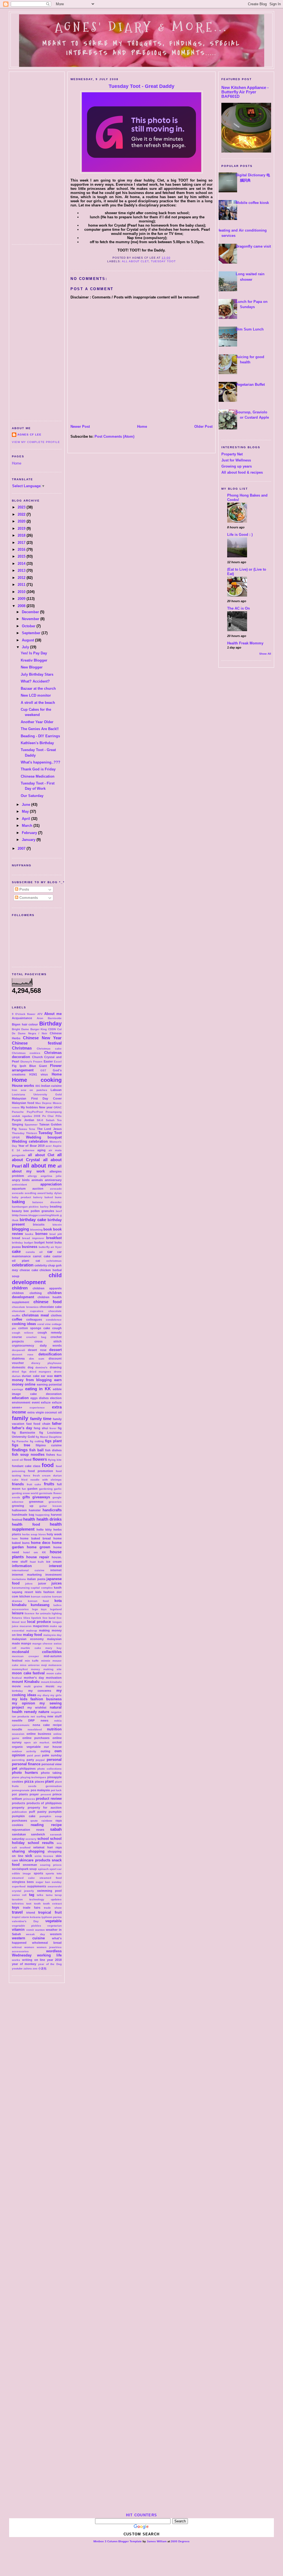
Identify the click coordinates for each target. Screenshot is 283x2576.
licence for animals (38, 1613)
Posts (24, 889)
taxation (17, 1899)
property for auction (45, 1808)
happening (42, 1515)
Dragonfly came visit (253, 246)
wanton (40, 1930)
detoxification (50, 1354)
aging (41, 1150)
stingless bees (23, 1882)
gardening (46, 1489)
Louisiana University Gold (37, 1094)
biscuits (39, 1224)
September (32, 633)
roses (40, 1830)
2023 (22, 507)
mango (26, 1643)
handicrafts (52, 1510)
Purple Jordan (23, 1120)
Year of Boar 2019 (31, 1146)
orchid (57, 1742)
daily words (51, 1345)
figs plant (53, 1441)
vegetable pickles (27, 1926)
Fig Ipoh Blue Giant (29, 1066)
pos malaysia (40, 1790)
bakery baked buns (48, 1197)
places (40, 1782)
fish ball (36, 1450)
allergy (32, 1176)
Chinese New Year (42, 1038)
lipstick (36, 1618)
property (18, 1808)
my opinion (23, 1703)
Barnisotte (55, 1018)
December (31, 612)
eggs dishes (40, 1398)
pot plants (20, 1794)
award (41, 1193)
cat (38, 1261)
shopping (36, 1851)
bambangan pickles (25, 1207)
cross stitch (48, 1341)
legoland (56, 1609)
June (27, 805)
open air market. (37, 1742)
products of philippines (44, 1803)
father (57, 1424)
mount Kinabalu (26, 1682)
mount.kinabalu (51, 1682)
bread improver (33, 1238)
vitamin (18, 1930)
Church (37, 1057)
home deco (41, 1543)
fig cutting (37, 1441)
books (29, 1234)
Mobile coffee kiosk (252, 203)
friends (18, 1484)
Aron (40, 1018)
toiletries (18, 1904)
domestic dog (23, 1367)
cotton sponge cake (34, 1328)
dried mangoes (40, 1372)
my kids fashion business (37, 1699)
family (20, 1418)
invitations (19, 1579)
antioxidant (19, 1185)
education (20, 1398)
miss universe (30, 1665)
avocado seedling (24, 1193)
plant (49, 1781)
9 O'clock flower (24, 1014)
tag (32, 1895)
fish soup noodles (28, 1454)
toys (15, 1907)
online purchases (36, 1738)
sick (29, 1856)
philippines (27, 1769)
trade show (53, 1908)
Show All (265, 654)
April (27, 819)
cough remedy (50, 1332)
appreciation (51, 1184)
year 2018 (54, 1960)
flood (28, 1460)
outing (45, 1751)
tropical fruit (50, 1912)
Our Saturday (32, 796)
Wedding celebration (30, 1141)
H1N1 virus (39, 1074)
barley (44, 1207)
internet (56, 1570)
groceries (55, 1502)
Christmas (22, 1048)
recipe (56, 1825)
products (19, 1803)
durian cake (31, 1376)
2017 (22, 543)
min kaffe (32, 1661)
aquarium (19, 1189)
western (56, 1934)
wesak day (35, 1934)
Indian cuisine (51, 1086)
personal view (52, 1764)
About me (53, 1014)
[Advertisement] (37, 156)
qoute (34, 1821)
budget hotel (44, 1242)
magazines (41, 1626)
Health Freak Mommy (245, 643)
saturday (18, 1839)
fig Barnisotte (23, 1433)
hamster (35, 1510)
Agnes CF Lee (29, 435)
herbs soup (30, 1534)
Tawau (23, 1129)
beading (56, 1206)
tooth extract (52, 1904)
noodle (17, 1729)
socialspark (20, 1869)
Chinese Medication (38, 776)
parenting (18, 1760)
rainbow (47, 1821)
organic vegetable (26, 1747)
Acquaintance (22, 1018)
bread (16, 1238)
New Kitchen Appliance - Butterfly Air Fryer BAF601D (245, 92)
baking (18, 1202)
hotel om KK (35, 1552)
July (26, 647)
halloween (19, 1510)
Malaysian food (23, 1103)
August (28, 640)
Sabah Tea (54, 1120)
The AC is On (239, 608)
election (56, 1398)
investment (53, 1575)
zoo (35, 1968)
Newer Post (80, 427)
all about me (39, 1166)
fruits (49, 1484)
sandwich (38, 1834)
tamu (49, 1895)
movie (16, 1686)
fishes (51, 1455)
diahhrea (18, 1358)
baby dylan (54, 1193)
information (22, 1566)
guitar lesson (50, 1506)
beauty (17, 1211)
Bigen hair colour (25, 1024)
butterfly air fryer (50, 1247)
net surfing (38, 1716)
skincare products (35, 1860)
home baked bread (36, 1538)
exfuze (46, 1402)
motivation (54, 1678)
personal (54, 1760)
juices (57, 1583)
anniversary (53, 1180)
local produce (39, 1622)
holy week (54, 1534)
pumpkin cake (24, 1816)
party (30, 1760)
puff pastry (38, 1812)
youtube (17, 1968)
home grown (39, 1547)
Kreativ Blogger (34, 660)
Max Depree (44, 1103)
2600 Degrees (180, 2541)
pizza (29, 1781)
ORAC (58, 1107)
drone (58, 1372)
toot (29, 1904)
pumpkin (55, 1812)
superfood (19, 1886)
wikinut (17, 1947)
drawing (56, 1367)
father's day (22, 1428)
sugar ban (43, 1882)
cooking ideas (24, 1324)
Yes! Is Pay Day (34, 653)
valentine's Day (25, 1921)
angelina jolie (51, 1176)
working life (49, 1955)
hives (42, 1534)
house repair (38, 1557)
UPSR (16, 1138)
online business (39, 1734)
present (46, 1794)
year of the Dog (50, 1964)
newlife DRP (23, 1720)
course (17, 1337)
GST (43, 1070)
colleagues (34, 1320)
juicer (42, 1583)
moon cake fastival (28, 1673)
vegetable (53, 1921)
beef (59, 1211)
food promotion (40, 1471)
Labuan (56, 1090)
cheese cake (29, 1270)
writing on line (34, 1960)
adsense (29, 1150)
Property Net (232, 454)
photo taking (51, 1773)
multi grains (33, 1686)
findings (20, 1450)
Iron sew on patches (30, 1090)
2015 (22, 556)
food (48, 1465)
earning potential (49, 1384)
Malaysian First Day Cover (37, 1098)
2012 (22, 578)
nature (44, 1712)
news (44, 1720)
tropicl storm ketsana (26, 1917)
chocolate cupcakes (28, 1311)
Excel (58, 1062)
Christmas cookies (26, 1053)
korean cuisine (41, 1597)
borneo (41, 1234)
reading (37, 1825)
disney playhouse (47, 1363)
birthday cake (33, 1220)
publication (19, 1812)
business (30, 1247)
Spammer (31, 1125)
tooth (37, 1904)
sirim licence (44, 1856)
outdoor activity (24, 1751)
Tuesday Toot (50, 1133)
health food (26, 1524)
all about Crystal (37, 1157)
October (29, 626)
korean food (38, 1601)
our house (53, 1747)
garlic (58, 1489)
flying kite (55, 1460)
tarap (58, 1895)
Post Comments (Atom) (114, 436)
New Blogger (32, 667)
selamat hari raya (47, 1847)
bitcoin (57, 1225)
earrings (18, 1389)
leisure (18, 1613)
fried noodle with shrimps (41, 1480)
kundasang (40, 1605)
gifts (26, 1497)
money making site (46, 1669)
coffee (17, 1319)
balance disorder (47, 1202)
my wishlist (37, 1707)
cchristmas (54, 1261)
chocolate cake (51, 1307)
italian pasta (36, 1579)
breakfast (54, 1238)
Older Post (203, 427)
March (28, 826)
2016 (22, 549)
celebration (23, 1265)
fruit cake (34, 1484)
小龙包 (42, 1968)
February (30, 833)
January (29, 840)
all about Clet (41, 1155)
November (31, 619)
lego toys (40, 1609)
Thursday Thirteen (24, 1133)
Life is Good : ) (240, 535)
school (43, 1839)
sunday (57, 1882)
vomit (30, 1930)
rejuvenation (21, 1830)
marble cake (31, 1648)
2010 (22, 592)
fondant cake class (26, 1466)
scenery (31, 1839)
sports (38, 1873)
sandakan (19, 1834)
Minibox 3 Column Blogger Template (118, 2541)
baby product (21, 1197)
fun (24, 1489)
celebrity (41, 1265)
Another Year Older (37, 722)
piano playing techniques (29, 1777)
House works (23, 1086)
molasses (55, 1665)
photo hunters (25, 1773)
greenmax (36, 1502)
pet (15, 1768)
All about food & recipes (242, 472)
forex (27, 1475)
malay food (32, 1635)
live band (49, 1618)
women (29, 1947)
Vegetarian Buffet (250, 385)
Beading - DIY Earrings (40, 736)
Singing (18, 1124)
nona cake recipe (47, 1725)
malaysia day (53, 1635)
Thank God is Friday (38, 769)
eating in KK (38, 1389)
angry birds (21, 1180)
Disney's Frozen (32, 1062)
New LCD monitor (36, 695)
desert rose (37, 1350)
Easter (48, 1061)
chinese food (48, 1302)
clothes (56, 1315)
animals (37, 1180)
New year (46, 1107)
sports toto (54, 1873)
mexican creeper (25, 1656)
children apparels (47, 1288)
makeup (32, 1631)
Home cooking (37, 1080)
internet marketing (27, 1575)
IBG (38, 1086)
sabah (56, 1829)
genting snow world (25, 1493)
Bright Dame (20, 1029)
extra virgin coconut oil (44, 1412)
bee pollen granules (39, 1211)
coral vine (44, 1324)
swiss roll (19, 1895)
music (50, 1686)
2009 (22, 599)
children (20, 1288)
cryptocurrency (23, 1345)
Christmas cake (49, 1049)
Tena (32, 1129)
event (36, 1402)
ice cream (54, 1562)
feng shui (41, 1428)
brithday (17, 1243)
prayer (34, 1794)
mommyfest (20, 1669)
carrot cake (42, 1256)
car (50, 1252)
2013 (22, 570)
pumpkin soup (51, 1816)
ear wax (47, 1376)
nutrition (54, 1729)
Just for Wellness (236, 460)
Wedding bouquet (44, 1137)
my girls (56, 1695)
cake (16, 1251)
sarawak (56, 1834)
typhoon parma (52, 1917)
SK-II (40, 1120)
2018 (22, 535)
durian (16, 1376)
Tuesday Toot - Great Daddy (141, 86)
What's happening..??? (40, 762)
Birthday (50, 1024)
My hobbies (29, 1107)
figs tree (21, 1445)
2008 (22, 606)
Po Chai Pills (52, 1116)
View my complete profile (36, 442)
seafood (25, 1847)
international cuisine (28, 1570)
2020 (22, 521)
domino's (41, 1367)
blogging (20, 1229)
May (26, 811)
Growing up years (237, 466)
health (29, 1519)
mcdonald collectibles (37, 1652)
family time (41, 1419)
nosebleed (35, 1729)
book (48, 1229)
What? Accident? (35, 681)
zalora (28, 1968)
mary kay (53, 1648)
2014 (22, 564)
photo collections (49, 1769)
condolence (54, 1320)
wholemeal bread (47, 1943)
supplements (37, 1886)
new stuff (54, 1716)
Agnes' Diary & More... (141, 27)
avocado (56, 1189)
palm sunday (52, 1755)
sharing (18, 1851)
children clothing (27, 1293)
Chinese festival (37, 1043)
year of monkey (24, 1964)
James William (157, 2541)
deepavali (19, 1350)
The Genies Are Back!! (40, 729)
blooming (36, 1230)
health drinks (49, 1519)
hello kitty (44, 1530)
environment (21, 1402)
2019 (22, 528)
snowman (30, 1865)
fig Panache (20, 1441)
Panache (18, 1112)
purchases (19, 1820)
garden (32, 1489)
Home (17, 463)
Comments (28, 898)
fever (53, 1428)
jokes (29, 1584)
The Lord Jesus (49, 1129)
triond (31, 1913)
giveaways (41, 1497)
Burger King (39, 1029)
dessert (55, 1350)
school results (41, 1843)
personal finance (26, 1764)
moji (44, 1665)
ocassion (18, 1734)
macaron (26, 1626)
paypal (40, 1760)
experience (37, 1408)
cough (57, 1328)
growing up (23, 1506)
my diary (43, 1695)
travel (17, 1912)
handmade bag (23, 1515)
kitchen (25, 1596)
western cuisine (28, 1938)
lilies (27, 1618)
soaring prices (51, 1865)
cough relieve (23, 1333)
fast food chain (38, 1424)
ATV (40, 1014)
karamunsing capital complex (32, 1588)
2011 (22, 585)
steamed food (51, 1878)
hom (15, 1538)
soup (33, 1869)
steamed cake (23, 1878)
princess (29, 1799)
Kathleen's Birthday (37, 743)
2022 (22, 514)
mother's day (34, 1678)
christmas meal (35, 1315)
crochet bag (36, 1337)
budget (29, 1243)
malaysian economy (28, 1639)
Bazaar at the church (38, 688)
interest (55, 1566)
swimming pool (49, 1891)
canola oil (34, 1252)
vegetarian (54, 1926)
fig (60, 1428)
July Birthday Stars (37, 674)
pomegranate (21, 1790)
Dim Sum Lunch (250, 329)
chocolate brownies (25, 1307)
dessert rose (23, 1354)
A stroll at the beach (38, 703)
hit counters (141, 2515)
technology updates (45, 1899)
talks (40, 1895)
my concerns (40, 1691)
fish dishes (53, 1450)
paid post (34, 1755)
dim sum (37, 1359)
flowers (40, 1459)
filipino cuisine (49, 1445)
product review (49, 1799)
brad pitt (56, 1234)
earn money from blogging (37, 1378)
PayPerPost (35, 1112)
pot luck (56, 1790)
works (16, 1960)
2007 (22, 848)
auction (38, 1189)
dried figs (19, 1372)
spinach (43, 1869)
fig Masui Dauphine (49, 1437)
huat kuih (37, 1562)
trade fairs (32, 1908)
